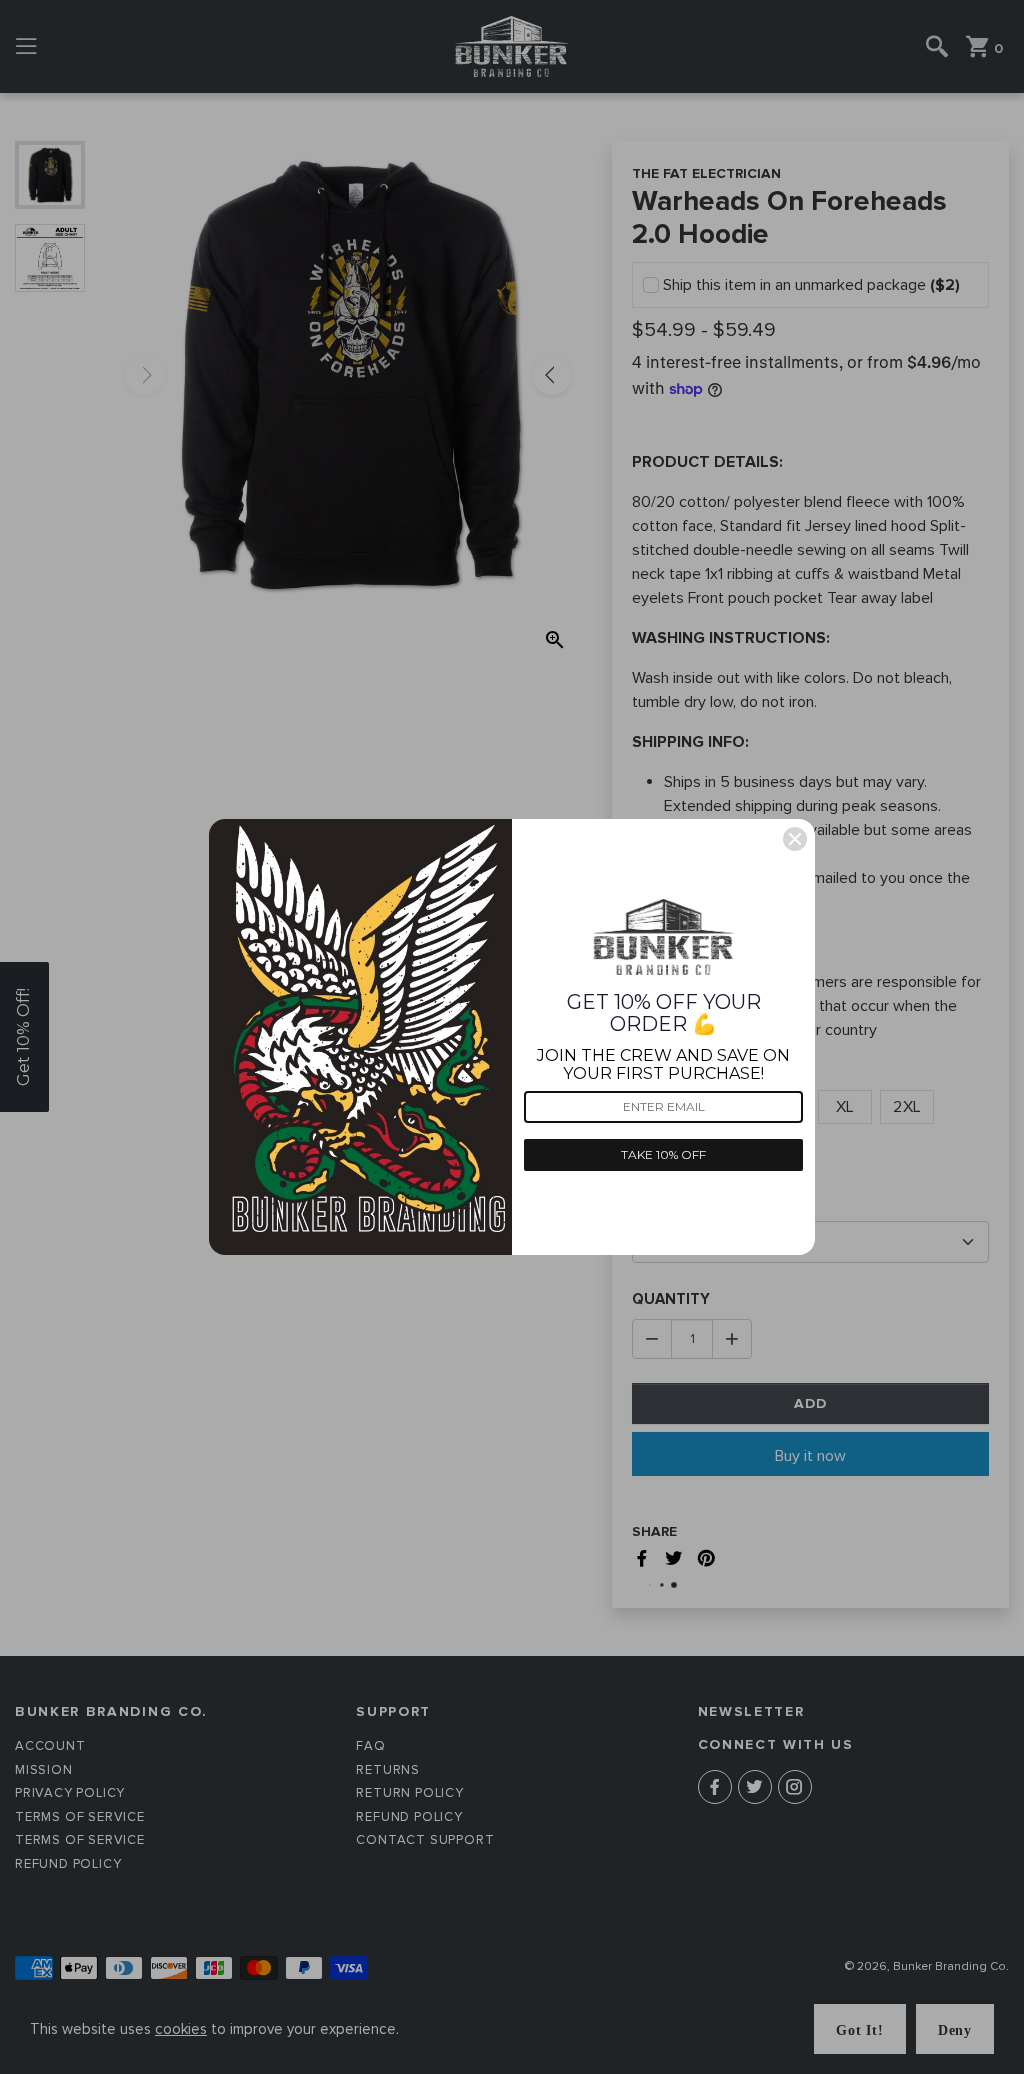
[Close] (795, 839)
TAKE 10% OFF (663, 1154)
